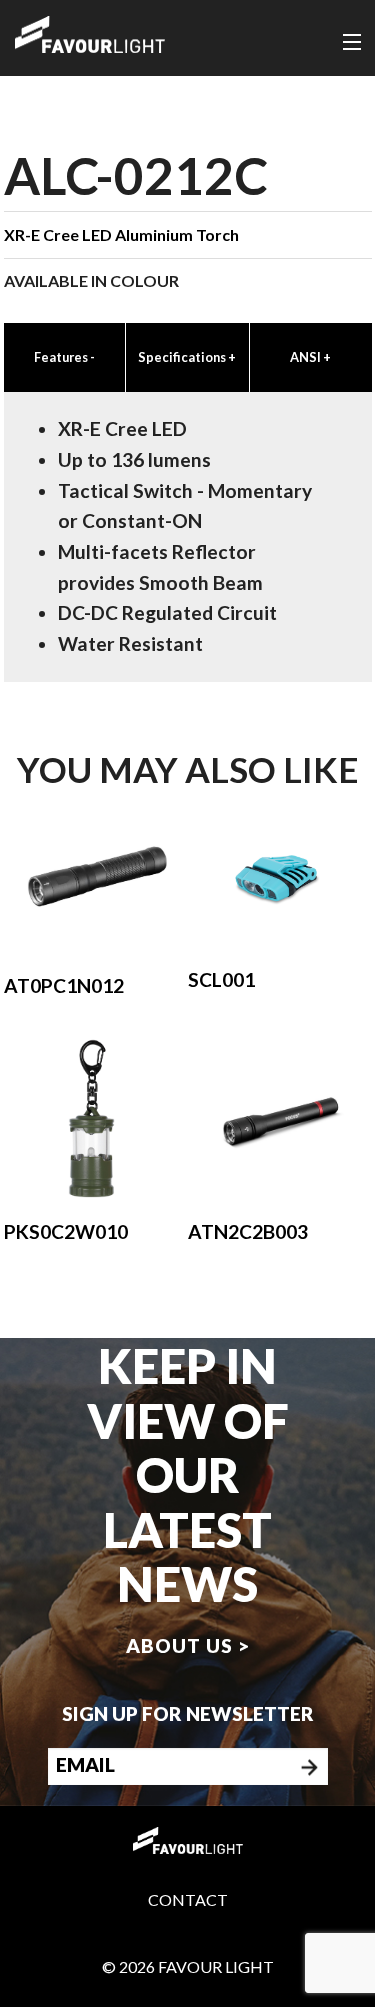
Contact (188, 1899)
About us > (188, 1645)
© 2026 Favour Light (188, 1966)
